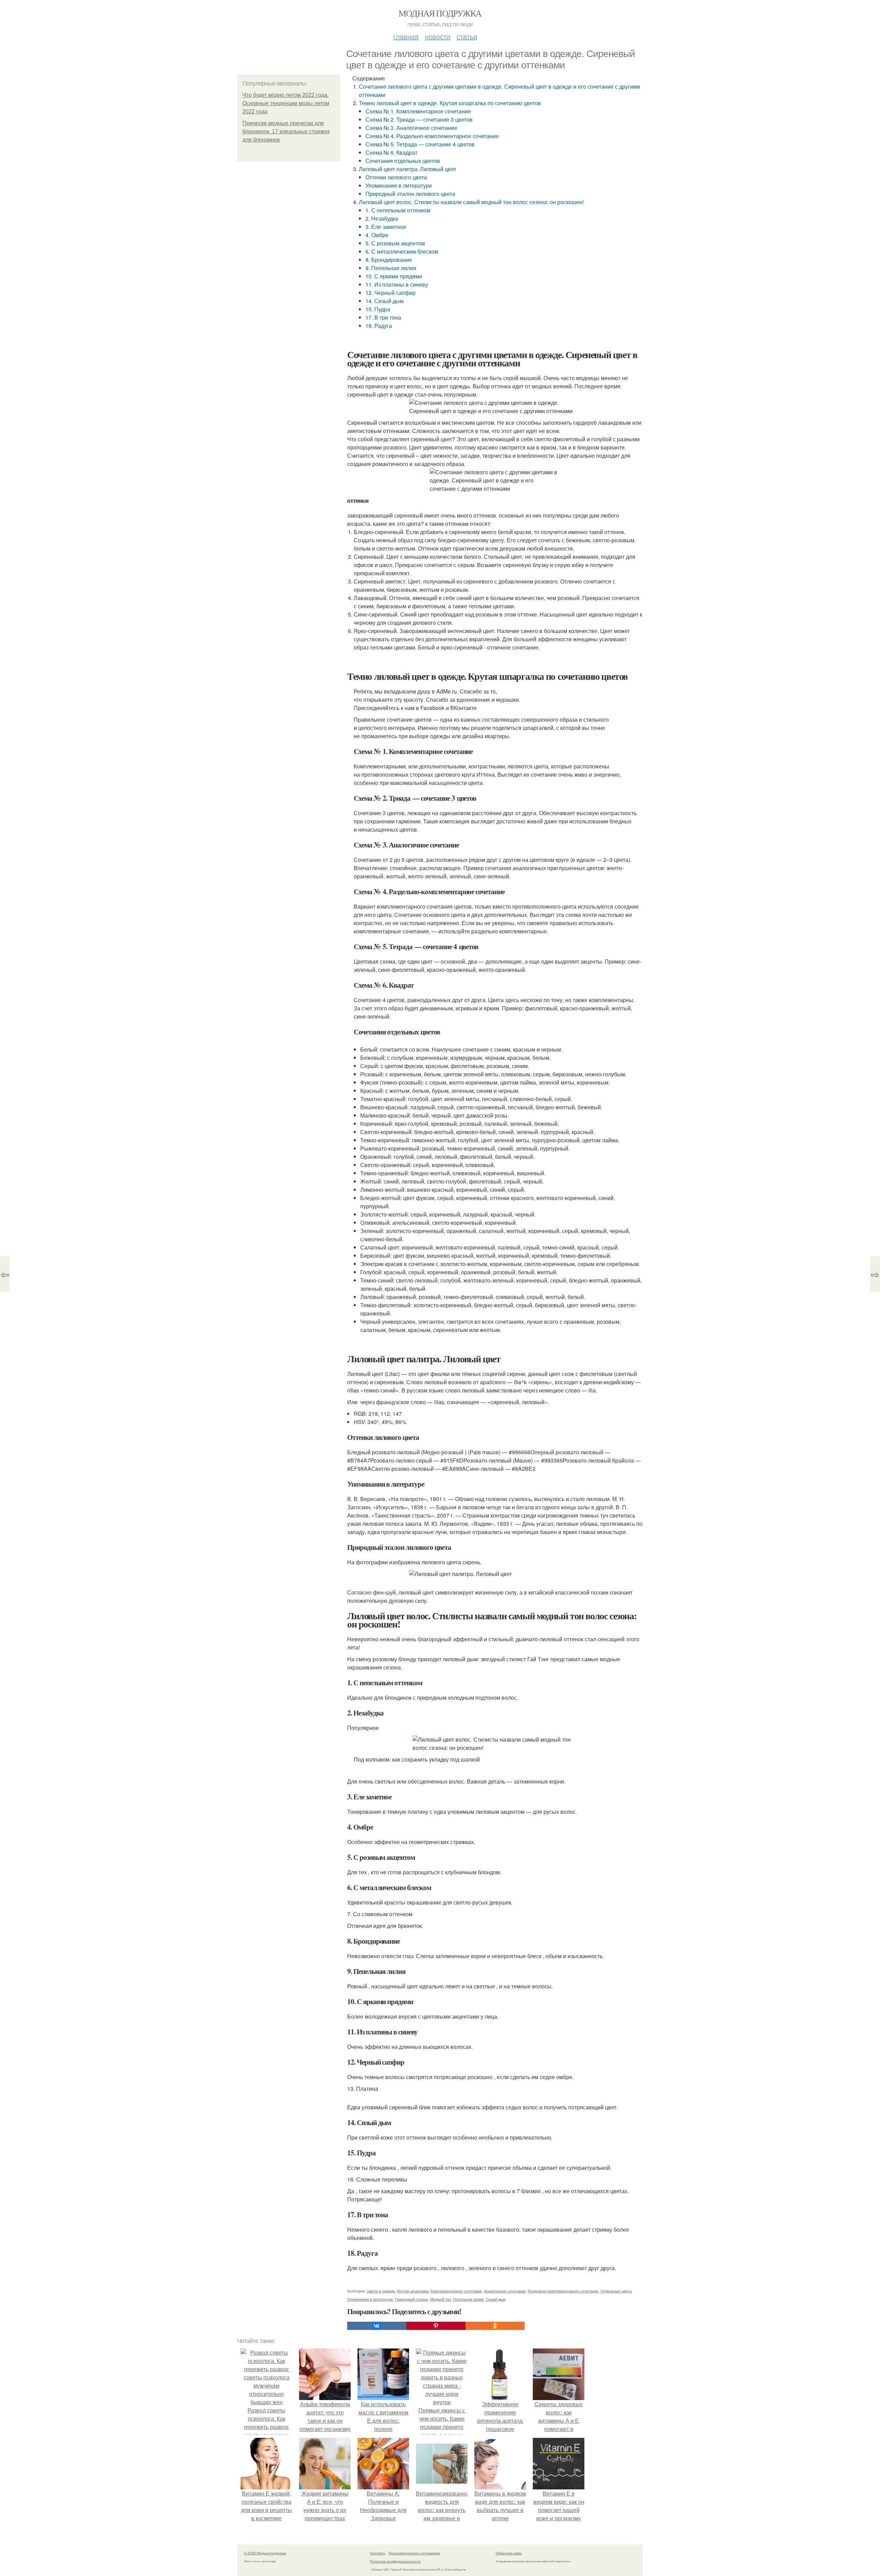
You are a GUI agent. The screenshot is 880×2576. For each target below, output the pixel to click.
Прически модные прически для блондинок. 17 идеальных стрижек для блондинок (286, 131)
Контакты (378, 2553)
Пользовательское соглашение (414, 2553)
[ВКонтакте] (377, 2326)
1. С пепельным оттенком (398, 210)
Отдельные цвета (616, 2291)
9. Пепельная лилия (391, 268)
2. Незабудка (382, 218)
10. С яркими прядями (394, 276)
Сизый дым (496, 2299)
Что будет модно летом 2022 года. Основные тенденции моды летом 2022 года (286, 103)
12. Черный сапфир (390, 293)
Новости (438, 36)
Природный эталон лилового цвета (410, 194)
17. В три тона (383, 317)
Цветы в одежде (381, 2291)
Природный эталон (411, 2299)
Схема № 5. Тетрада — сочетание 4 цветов (420, 144)
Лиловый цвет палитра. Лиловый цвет (408, 169)
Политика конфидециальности (395, 2561)
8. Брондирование (389, 260)
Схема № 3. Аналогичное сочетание (411, 128)
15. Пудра (378, 309)
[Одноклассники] (495, 2326)
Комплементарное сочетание (456, 2291)
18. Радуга (379, 326)
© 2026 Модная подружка (265, 2553)
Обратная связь (509, 2553)
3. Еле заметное (386, 227)
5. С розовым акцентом (395, 243)
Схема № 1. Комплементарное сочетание (418, 111)
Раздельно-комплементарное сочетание (563, 2291)
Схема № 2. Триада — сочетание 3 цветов (419, 119)
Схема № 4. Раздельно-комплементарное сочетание (432, 136)
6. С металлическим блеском (402, 251)
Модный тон (441, 2299)
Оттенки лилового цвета (396, 177)
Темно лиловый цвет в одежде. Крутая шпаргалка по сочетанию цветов (450, 103)
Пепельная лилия (468, 2299)
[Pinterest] (436, 2326)
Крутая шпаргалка (413, 2291)
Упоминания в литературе (399, 185)
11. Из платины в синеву (397, 284)
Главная (406, 36)
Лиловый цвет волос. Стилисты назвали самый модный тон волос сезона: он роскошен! (471, 202)
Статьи (467, 36)
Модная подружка (440, 13)
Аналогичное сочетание (505, 2291)
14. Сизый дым (384, 301)
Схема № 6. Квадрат (391, 152)
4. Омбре (377, 235)
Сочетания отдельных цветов (403, 161)
